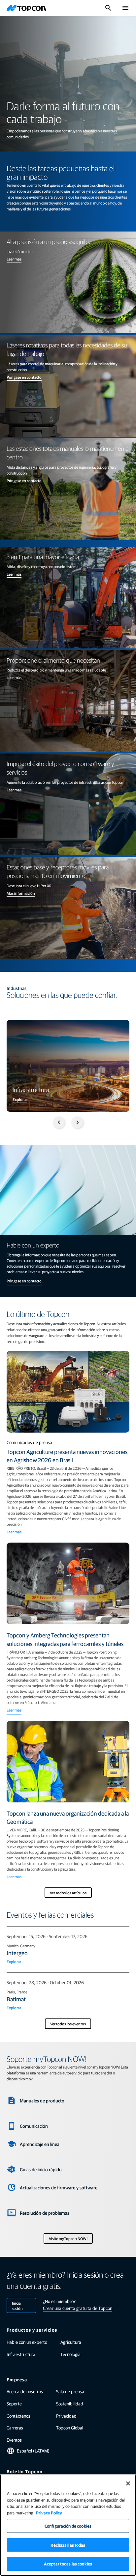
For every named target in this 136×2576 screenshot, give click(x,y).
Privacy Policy (49, 2513)
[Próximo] (77, 1122)
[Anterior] (59, 1122)
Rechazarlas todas (68, 2545)
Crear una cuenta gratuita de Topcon (78, 2308)
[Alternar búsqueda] (108, 8)
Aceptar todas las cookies (68, 2564)
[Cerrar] (128, 2483)
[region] (68, 2525)
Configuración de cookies (68, 2526)
